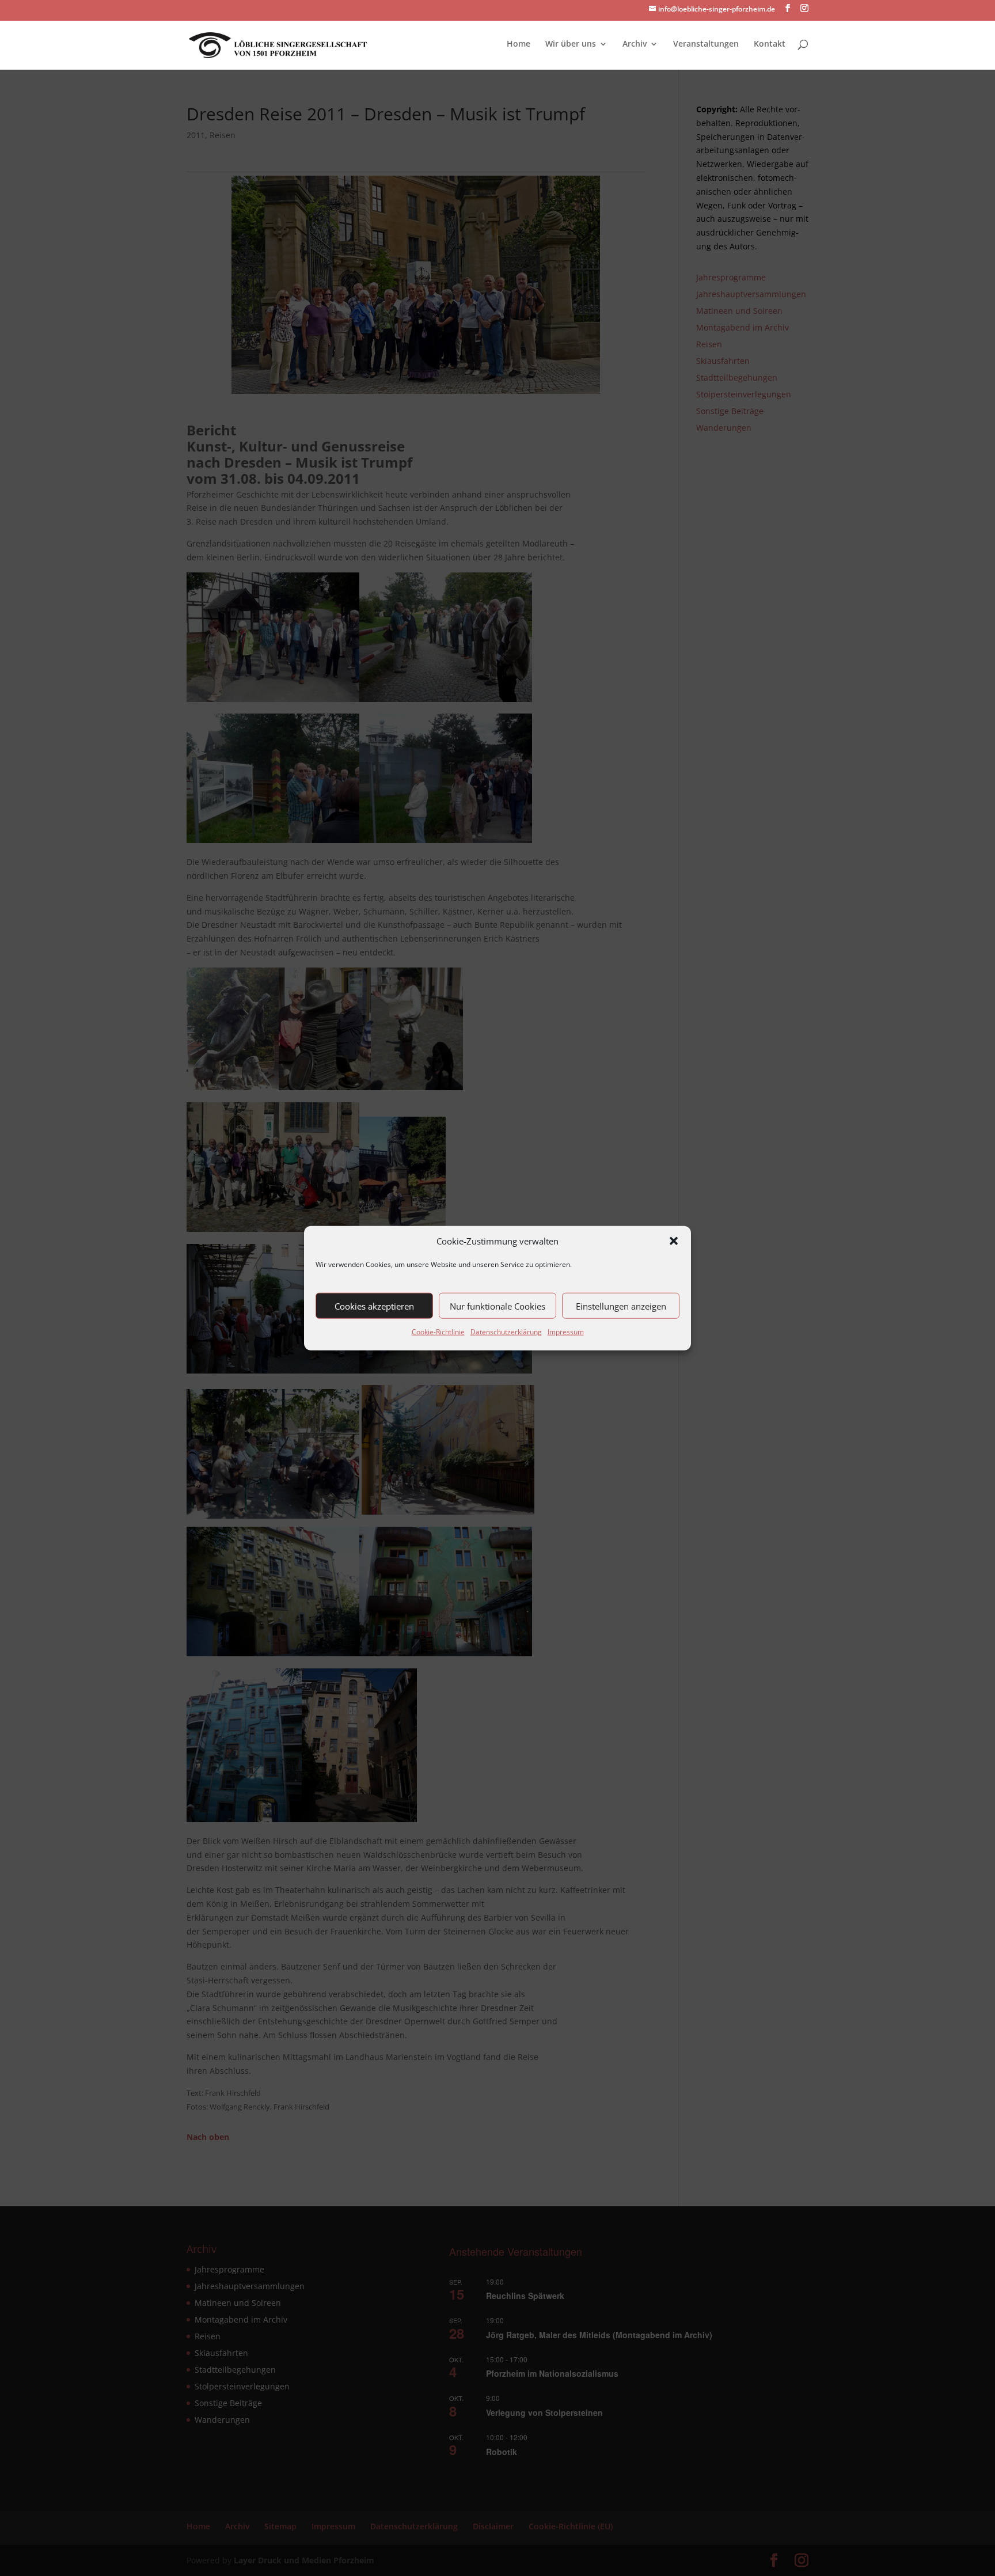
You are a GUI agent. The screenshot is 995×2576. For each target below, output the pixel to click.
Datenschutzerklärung (506, 1332)
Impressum (566, 1332)
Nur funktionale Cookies (498, 1306)
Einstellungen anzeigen (621, 1306)
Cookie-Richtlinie (438, 1332)
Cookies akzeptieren (374, 1306)
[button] (674, 1241)
